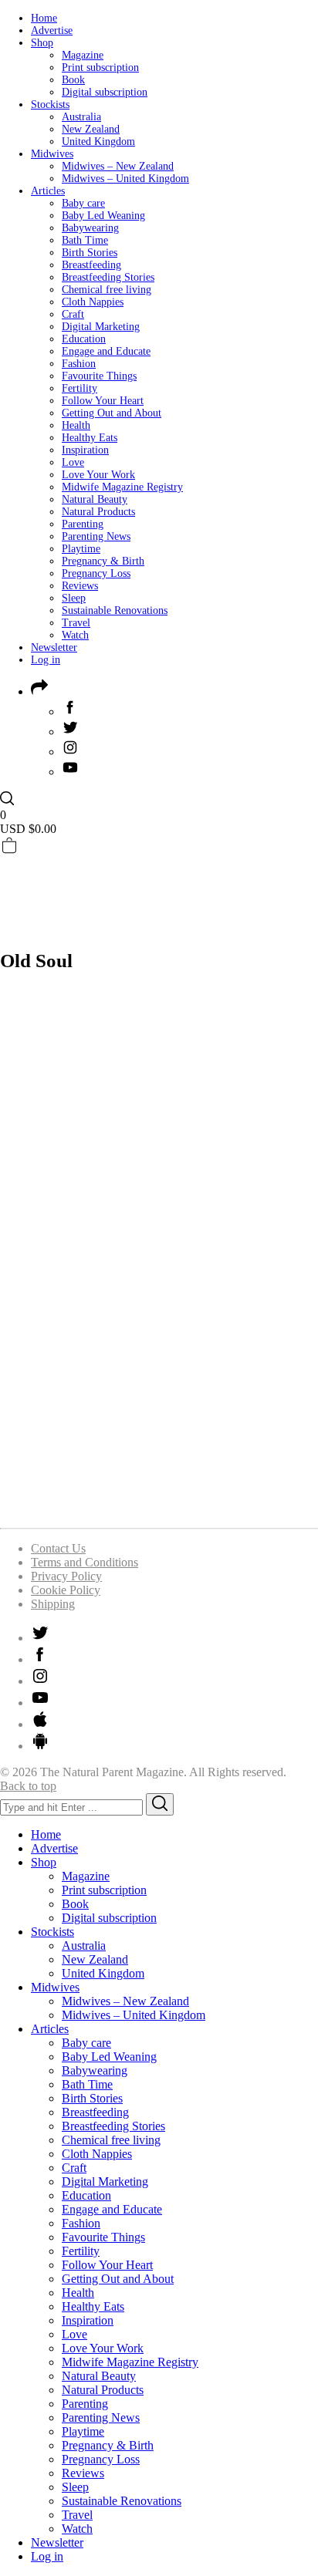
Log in (46, 660)
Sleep (74, 598)
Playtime (81, 549)
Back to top (28, 1786)
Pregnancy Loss (96, 573)
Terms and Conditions (85, 1562)
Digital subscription (105, 92)
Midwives (52, 154)
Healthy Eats (90, 438)
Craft (73, 314)
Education (84, 339)
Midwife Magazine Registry (122, 487)
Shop (42, 43)
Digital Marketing (101, 327)
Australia (81, 117)
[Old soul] (159, 1508)
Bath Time (85, 240)
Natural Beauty (95, 499)
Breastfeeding (91, 265)
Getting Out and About (112, 413)
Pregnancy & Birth (103, 561)
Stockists (50, 105)
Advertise (52, 30)
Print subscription (100, 67)
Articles (48, 191)
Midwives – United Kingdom (125, 179)
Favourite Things (99, 376)
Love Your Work (98, 475)
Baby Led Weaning (103, 216)
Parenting (83, 524)
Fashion (79, 364)
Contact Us (58, 1548)
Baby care (83, 203)
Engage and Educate (106, 351)
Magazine (83, 55)
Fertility (79, 388)
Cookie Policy (66, 1590)
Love (73, 462)
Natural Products (98, 512)
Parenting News (96, 536)
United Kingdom (98, 142)
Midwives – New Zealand (118, 166)
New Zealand (91, 129)
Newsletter (54, 647)
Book (73, 80)
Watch (75, 635)
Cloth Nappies (93, 302)
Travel (76, 623)
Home (44, 18)
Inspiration (85, 450)
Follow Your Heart (103, 401)
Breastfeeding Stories (108, 277)
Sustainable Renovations (115, 610)
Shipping (53, 1604)
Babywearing (90, 228)
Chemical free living (107, 290)
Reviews (80, 586)
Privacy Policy (66, 1576)
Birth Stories (90, 253)
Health (76, 425)
